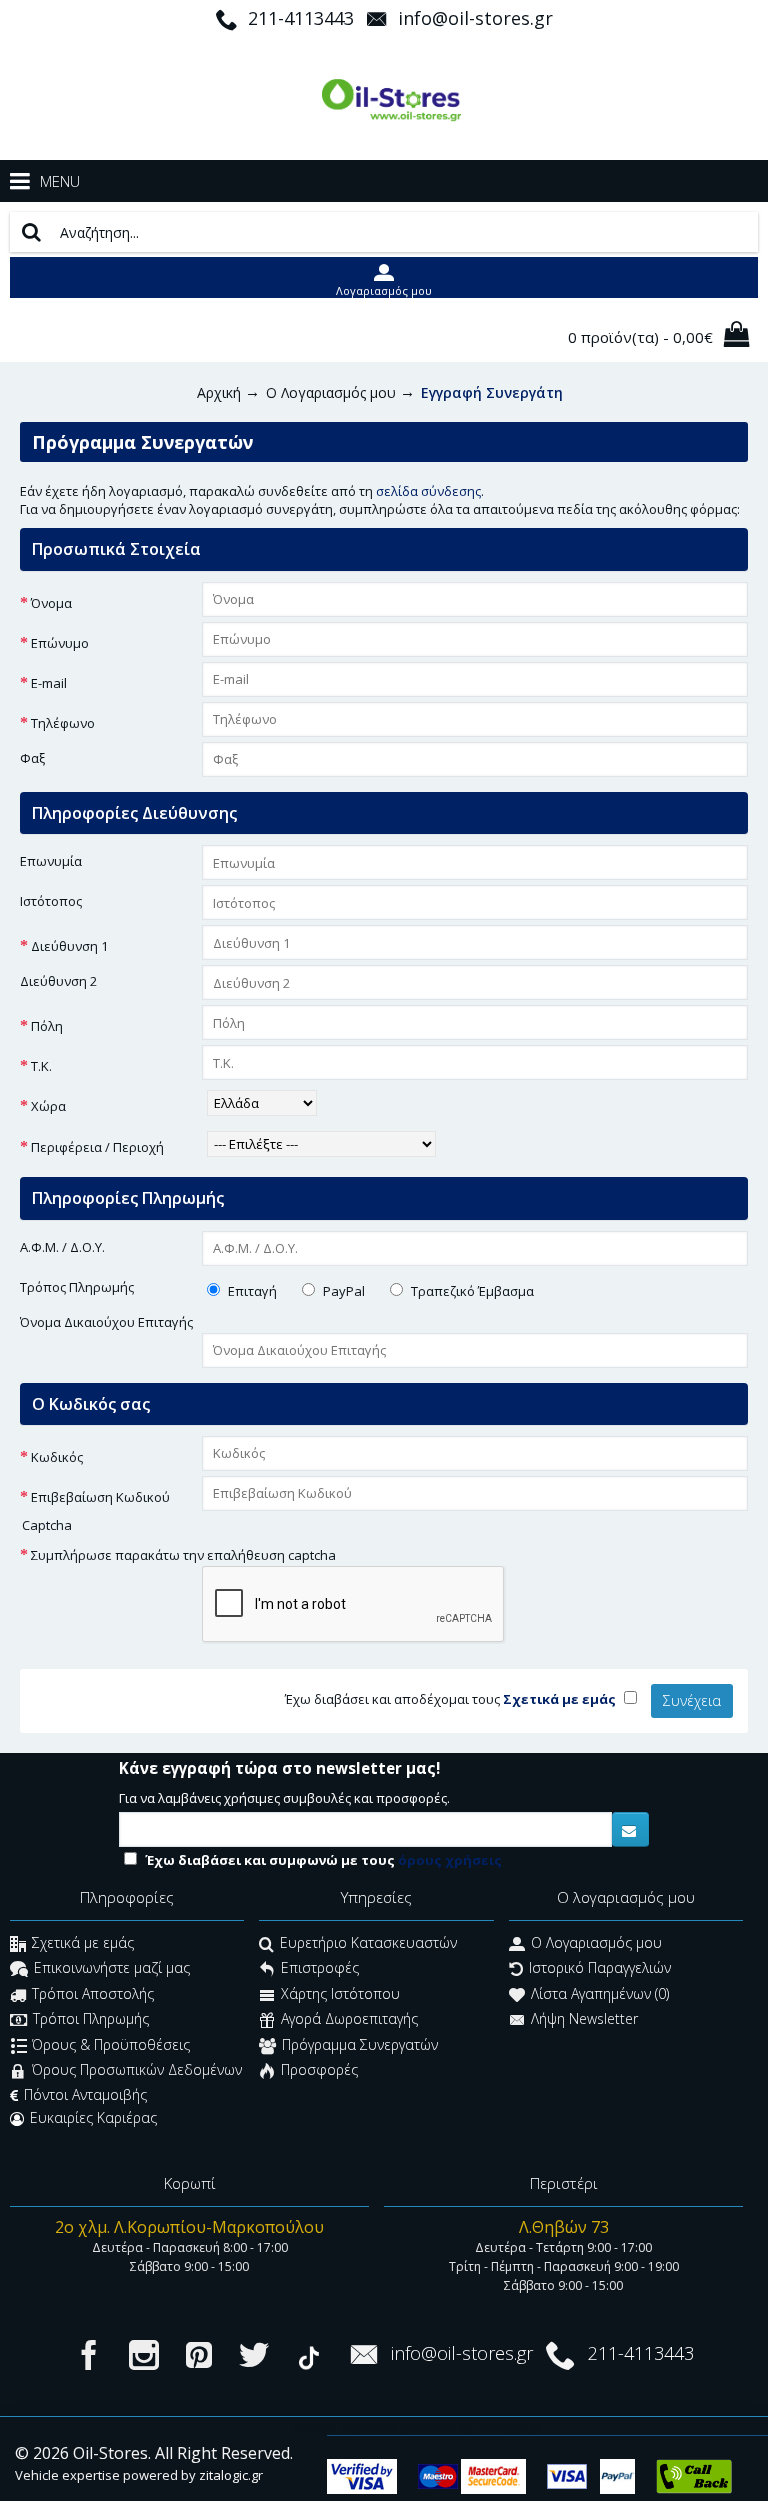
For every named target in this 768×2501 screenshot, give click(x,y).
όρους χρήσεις (450, 1860)
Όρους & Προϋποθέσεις (111, 2044)
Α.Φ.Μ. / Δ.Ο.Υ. (62, 1247)
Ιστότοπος (51, 901)
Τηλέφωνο (63, 723)
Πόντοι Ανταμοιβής (85, 2094)
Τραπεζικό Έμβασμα (471, 1291)
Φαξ (32, 758)
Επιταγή (251, 1291)
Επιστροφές (320, 1968)
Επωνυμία (51, 861)
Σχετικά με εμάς (83, 1943)
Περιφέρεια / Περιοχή (97, 1147)
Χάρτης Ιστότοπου (340, 1993)
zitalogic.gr (231, 2475)
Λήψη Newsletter (584, 2019)
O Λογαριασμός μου (596, 1943)
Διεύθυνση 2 (58, 981)
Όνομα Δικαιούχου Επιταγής (106, 1322)
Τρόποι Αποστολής (93, 1993)
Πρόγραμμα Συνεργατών (360, 2044)
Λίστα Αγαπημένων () (600, 1993)
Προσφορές (319, 2070)
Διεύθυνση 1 (69, 946)
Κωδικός (57, 1457)
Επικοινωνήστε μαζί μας (112, 1968)
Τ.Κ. (41, 1066)
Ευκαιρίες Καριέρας (93, 2117)
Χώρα (48, 1106)
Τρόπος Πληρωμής (77, 1287)
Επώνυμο (60, 643)
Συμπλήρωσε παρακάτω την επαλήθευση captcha (183, 1555)
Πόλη (47, 1026)
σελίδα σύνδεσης (428, 491)
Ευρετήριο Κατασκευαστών (368, 1943)
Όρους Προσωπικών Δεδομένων (137, 2070)
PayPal (342, 1291)
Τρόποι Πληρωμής (91, 2019)
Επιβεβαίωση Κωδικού (100, 1497)
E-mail (49, 683)
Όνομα (51, 603)
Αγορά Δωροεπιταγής (349, 2019)
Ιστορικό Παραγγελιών (600, 1968)
